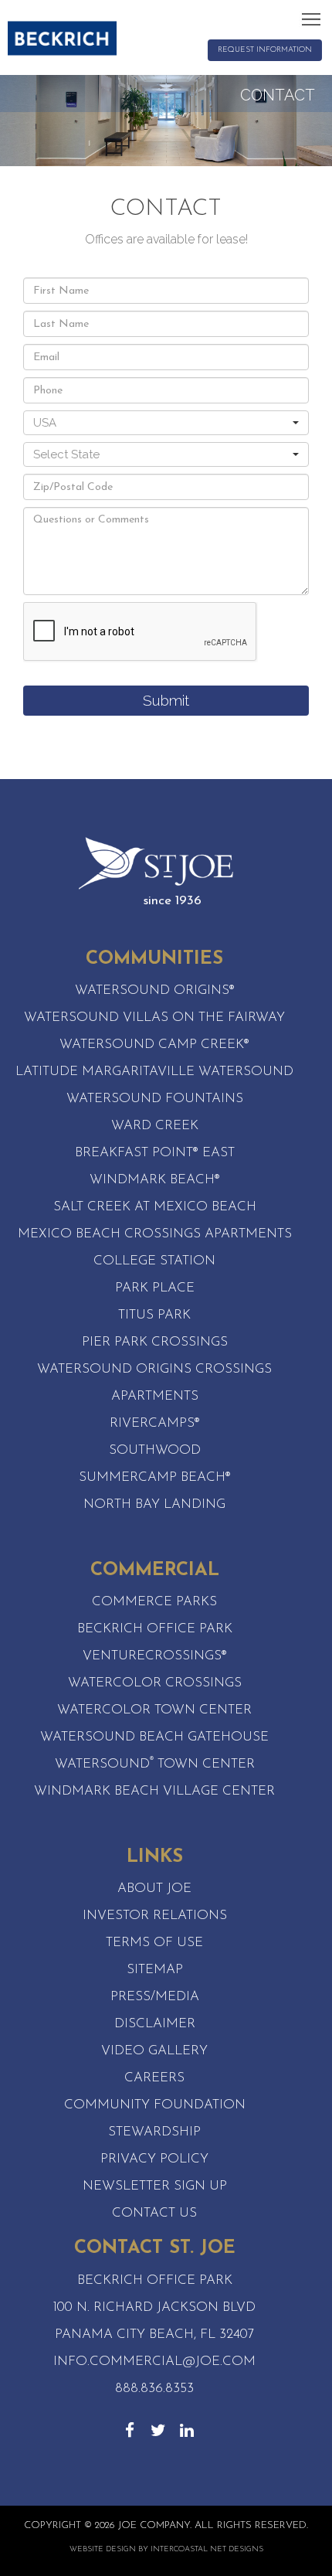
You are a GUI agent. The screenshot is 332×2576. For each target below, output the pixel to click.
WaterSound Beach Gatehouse (154, 1737)
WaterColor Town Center (154, 1710)
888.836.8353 (154, 2389)
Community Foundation (155, 2105)
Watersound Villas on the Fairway (154, 1017)
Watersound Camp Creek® (154, 1045)
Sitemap (155, 1970)
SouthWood (155, 1450)
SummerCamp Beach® (155, 1477)
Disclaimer (155, 2024)
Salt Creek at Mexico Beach (155, 1207)
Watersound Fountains (155, 1099)
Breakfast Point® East (155, 1153)
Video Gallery (154, 2051)
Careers (154, 2078)
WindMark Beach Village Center (154, 1791)
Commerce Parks (154, 1602)
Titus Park (154, 1315)
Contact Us (154, 2213)
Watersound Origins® (155, 990)
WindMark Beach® (155, 1180)
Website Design (103, 2549)
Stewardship (154, 2132)
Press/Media (155, 1997)
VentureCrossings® (155, 1656)
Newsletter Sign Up (155, 2186)
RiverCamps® (155, 1423)
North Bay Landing (154, 1504)
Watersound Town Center (155, 1764)
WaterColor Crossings (155, 1683)
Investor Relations (155, 1916)
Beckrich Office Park (155, 1629)
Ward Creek (155, 1126)
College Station (154, 1261)
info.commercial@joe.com (154, 2362)
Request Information (265, 50)
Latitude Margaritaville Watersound (154, 1072)
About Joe (154, 1889)
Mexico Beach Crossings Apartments (155, 1234)
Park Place (155, 1288)
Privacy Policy (154, 2159)
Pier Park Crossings (155, 1342)
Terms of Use (154, 1943)
